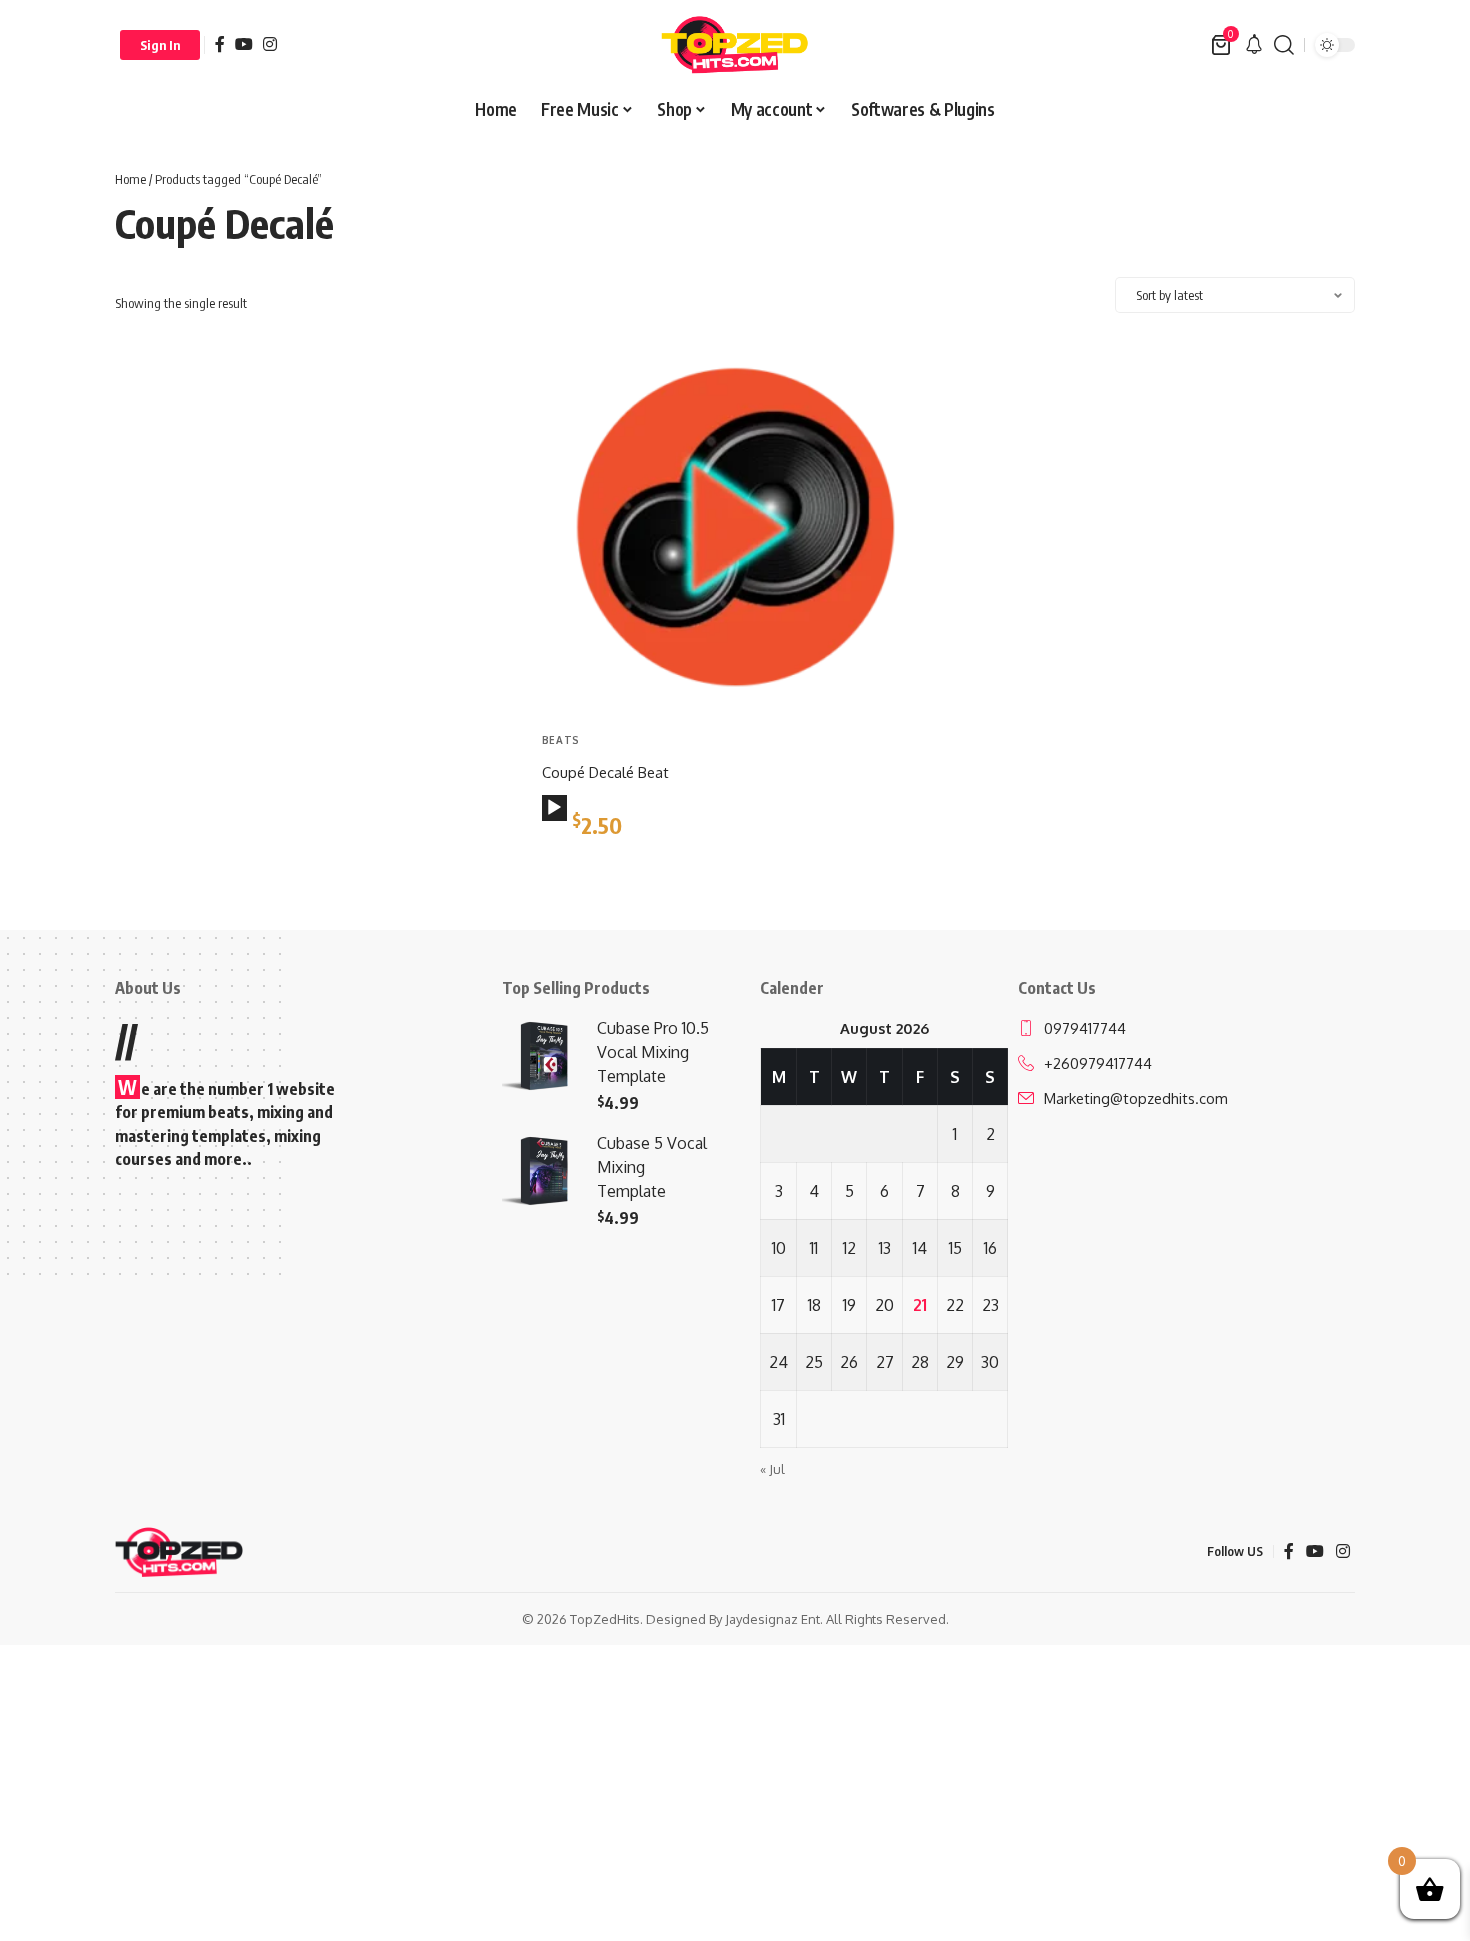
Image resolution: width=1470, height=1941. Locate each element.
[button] (160, 45)
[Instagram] (270, 44)
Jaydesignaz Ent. (774, 1619)
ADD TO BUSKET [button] (614, 874)
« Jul (772, 1469)
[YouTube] (244, 44)
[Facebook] (220, 44)
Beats (561, 740)
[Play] (554, 808)
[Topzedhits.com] (735, 45)
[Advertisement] (308, 481)
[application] (554, 808)
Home (130, 179)
